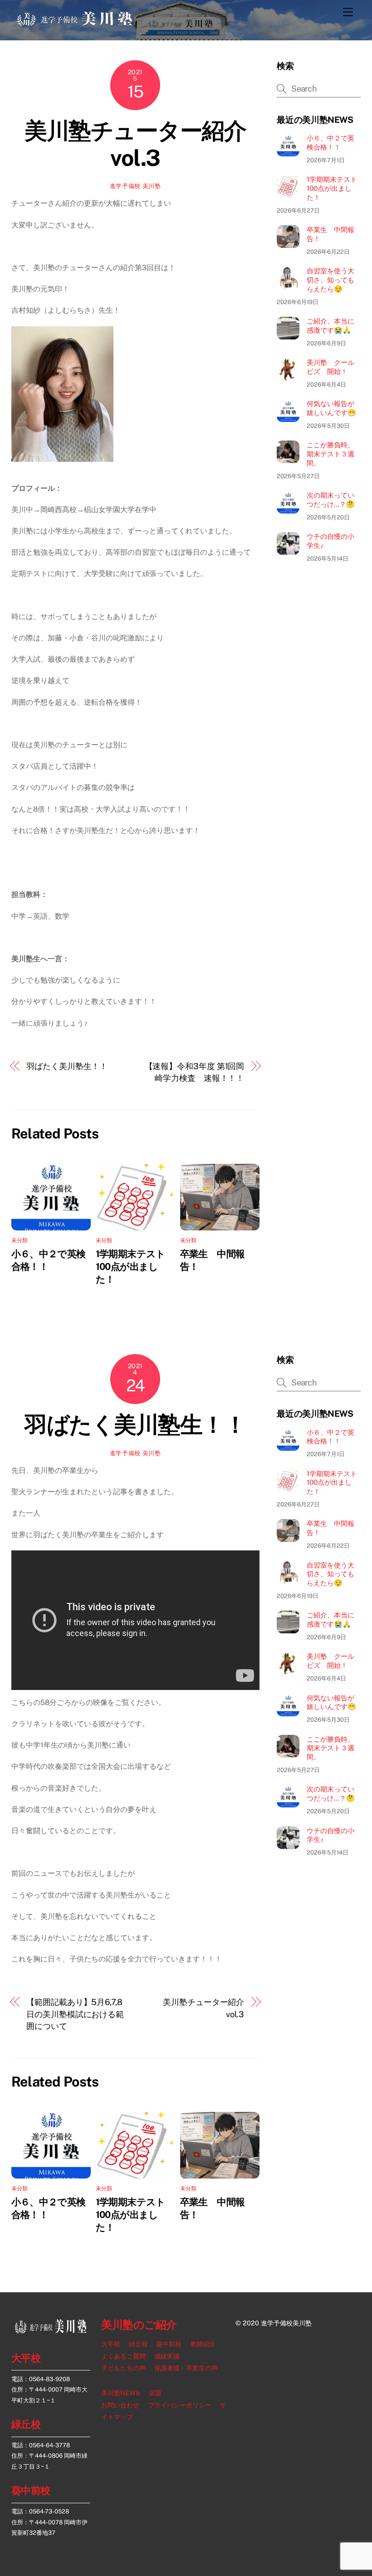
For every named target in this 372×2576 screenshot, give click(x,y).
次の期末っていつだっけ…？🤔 (331, 500)
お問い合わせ (120, 2405)
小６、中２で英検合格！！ (330, 143)
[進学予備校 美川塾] (75, 24)
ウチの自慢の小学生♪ (330, 541)
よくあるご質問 (123, 2356)
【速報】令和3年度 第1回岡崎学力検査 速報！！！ (195, 1072)
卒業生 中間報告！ (330, 234)
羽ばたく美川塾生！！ (67, 1066)
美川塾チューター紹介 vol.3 (146, 144)
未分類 (20, 1240)
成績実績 (167, 2356)
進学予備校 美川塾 (135, 186)
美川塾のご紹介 (139, 2325)
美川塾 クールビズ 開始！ (330, 367)
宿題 (155, 2393)
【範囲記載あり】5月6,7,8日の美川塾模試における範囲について (75, 2014)
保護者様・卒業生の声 (186, 2368)
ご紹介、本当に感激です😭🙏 (330, 326)
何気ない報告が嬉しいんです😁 (331, 408)
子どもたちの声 (123, 2368)
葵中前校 (31, 2490)
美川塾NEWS (121, 2393)
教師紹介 (203, 2344)
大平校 (26, 2358)
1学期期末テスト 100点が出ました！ (135, 1266)
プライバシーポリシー (180, 2405)
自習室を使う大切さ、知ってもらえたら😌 (330, 280)
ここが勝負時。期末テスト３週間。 (330, 454)
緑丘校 (26, 2424)
